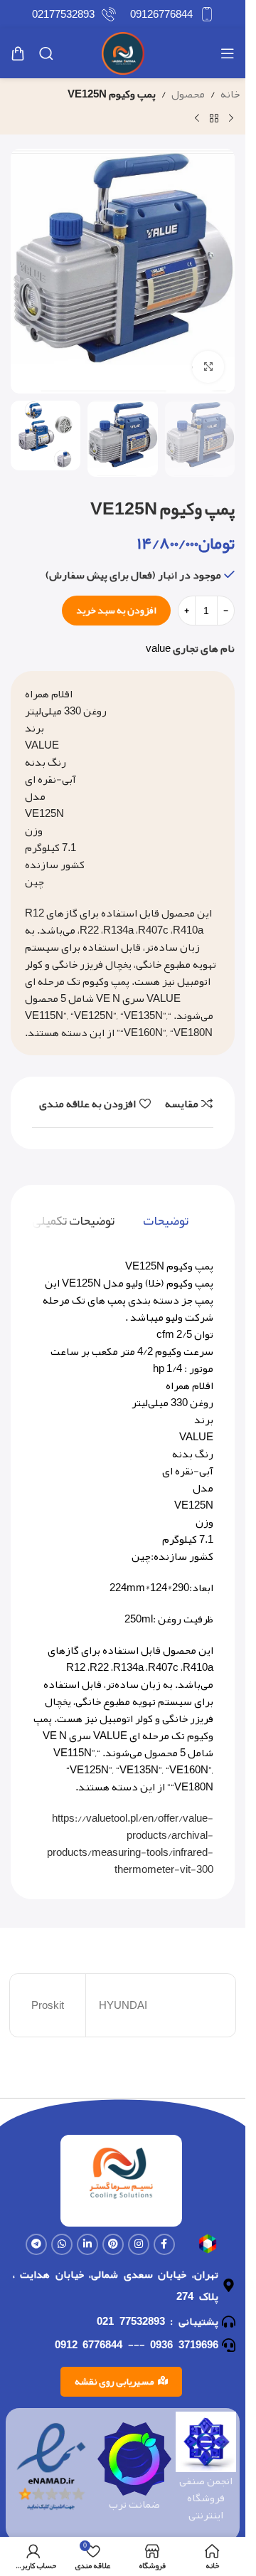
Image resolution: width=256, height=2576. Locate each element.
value (158, 648)
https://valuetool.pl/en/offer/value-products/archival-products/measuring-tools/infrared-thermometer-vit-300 (130, 1844)
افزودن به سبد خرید (116, 610)
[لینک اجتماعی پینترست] (113, 2244)
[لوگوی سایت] (123, 57)
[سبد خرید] (18, 53)
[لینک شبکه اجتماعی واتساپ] (62, 2244)
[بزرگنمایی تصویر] (208, 367)
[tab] (166, 1221)
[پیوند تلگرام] (36, 2244)
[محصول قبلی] (231, 119)
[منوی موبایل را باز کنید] (228, 53)
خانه (230, 94)
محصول (188, 94)
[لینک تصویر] (208, 2247)
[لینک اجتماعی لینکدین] (87, 2244)
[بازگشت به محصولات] (214, 119)
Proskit (48, 2005)
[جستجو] (46, 53)
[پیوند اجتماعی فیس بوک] (164, 2244)
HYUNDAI (123, 2005)
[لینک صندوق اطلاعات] (172, 14)
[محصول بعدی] (197, 119)
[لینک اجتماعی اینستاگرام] (139, 2244)
